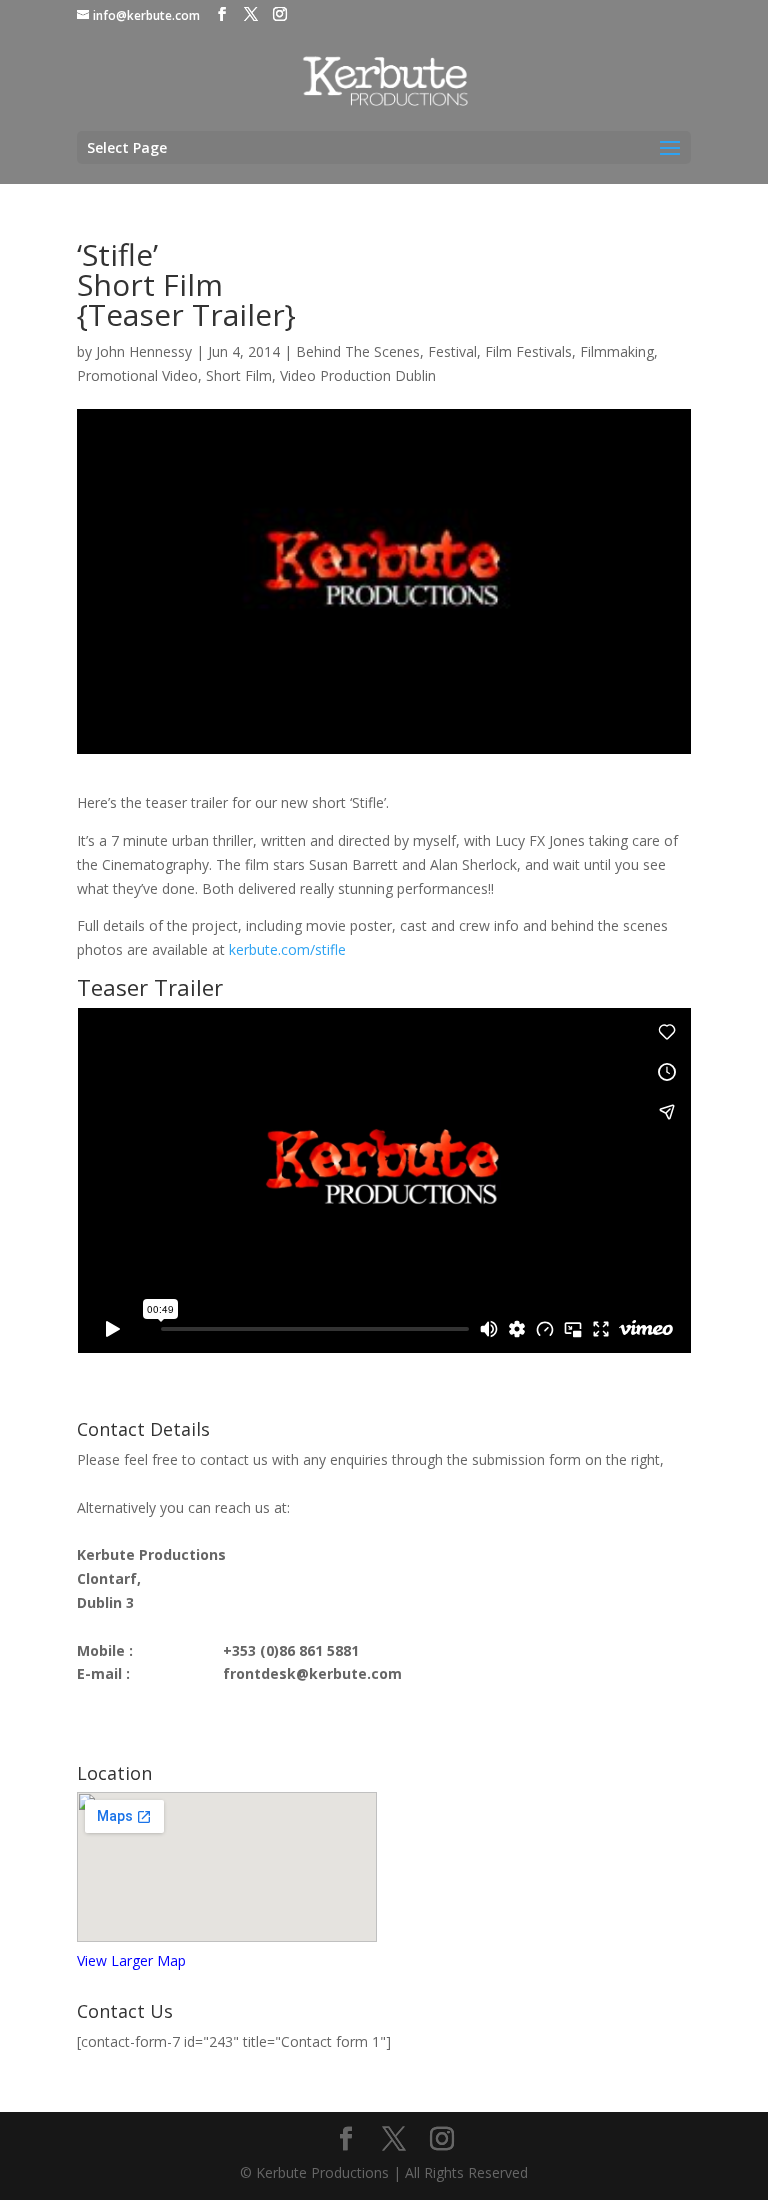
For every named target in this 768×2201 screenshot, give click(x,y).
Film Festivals (528, 351)
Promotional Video (137, 375)
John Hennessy (144, 351)
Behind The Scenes (358, 351)
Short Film (239, 375)
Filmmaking (617, 351)
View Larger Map (131, 1960)
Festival (452, 351)
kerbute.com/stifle (287, 949)
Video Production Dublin (358, 375)
